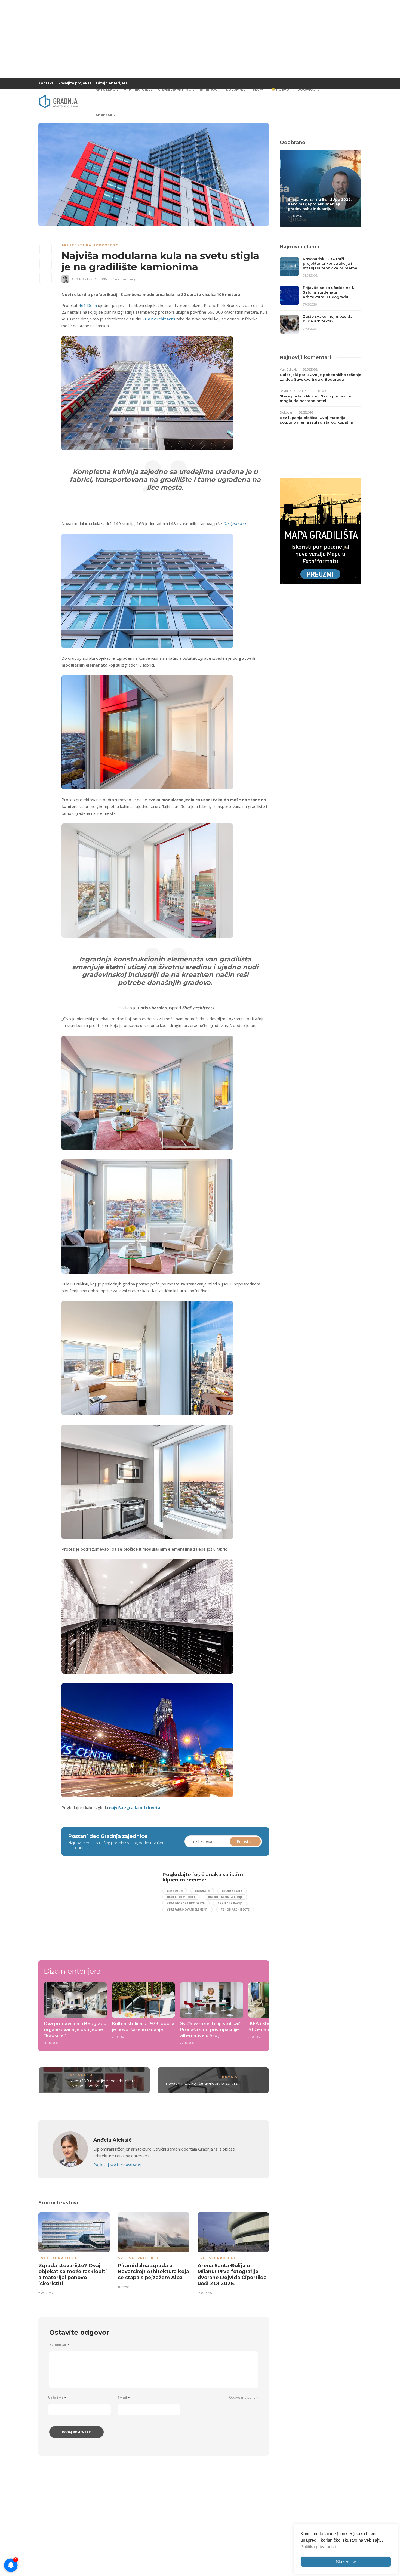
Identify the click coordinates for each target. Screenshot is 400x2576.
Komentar (59, 2345)
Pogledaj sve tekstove (117, 2165)
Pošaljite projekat (75, 83)
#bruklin (202, 1891)
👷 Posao (280, 89)
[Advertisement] (106, 1910)
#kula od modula (181, 1897)
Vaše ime (57, 2398)
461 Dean (88, 305)
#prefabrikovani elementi (188, 1909)
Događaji (307, 89)
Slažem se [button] (346, 2562)
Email (124, 2398)
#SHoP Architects (235, 1909)
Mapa (258, 89)
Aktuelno (106, 89)
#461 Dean (175, 1891)
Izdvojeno (107, 245)
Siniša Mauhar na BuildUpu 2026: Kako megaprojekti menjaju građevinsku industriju (320, 204)
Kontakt (46, 83)
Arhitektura (137, 89)
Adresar (104, 115)
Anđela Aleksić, (82, 279)
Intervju (209, 89)
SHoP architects (159, 319)
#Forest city (232, 1891)
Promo (230, 2077)
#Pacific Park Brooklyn (186, 1903)
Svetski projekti (59, 2258)
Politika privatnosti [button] (318, 2547)
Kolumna (235, 89)
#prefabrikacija (230, 1903)
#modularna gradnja (225, 1897)
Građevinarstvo (175, 89)
